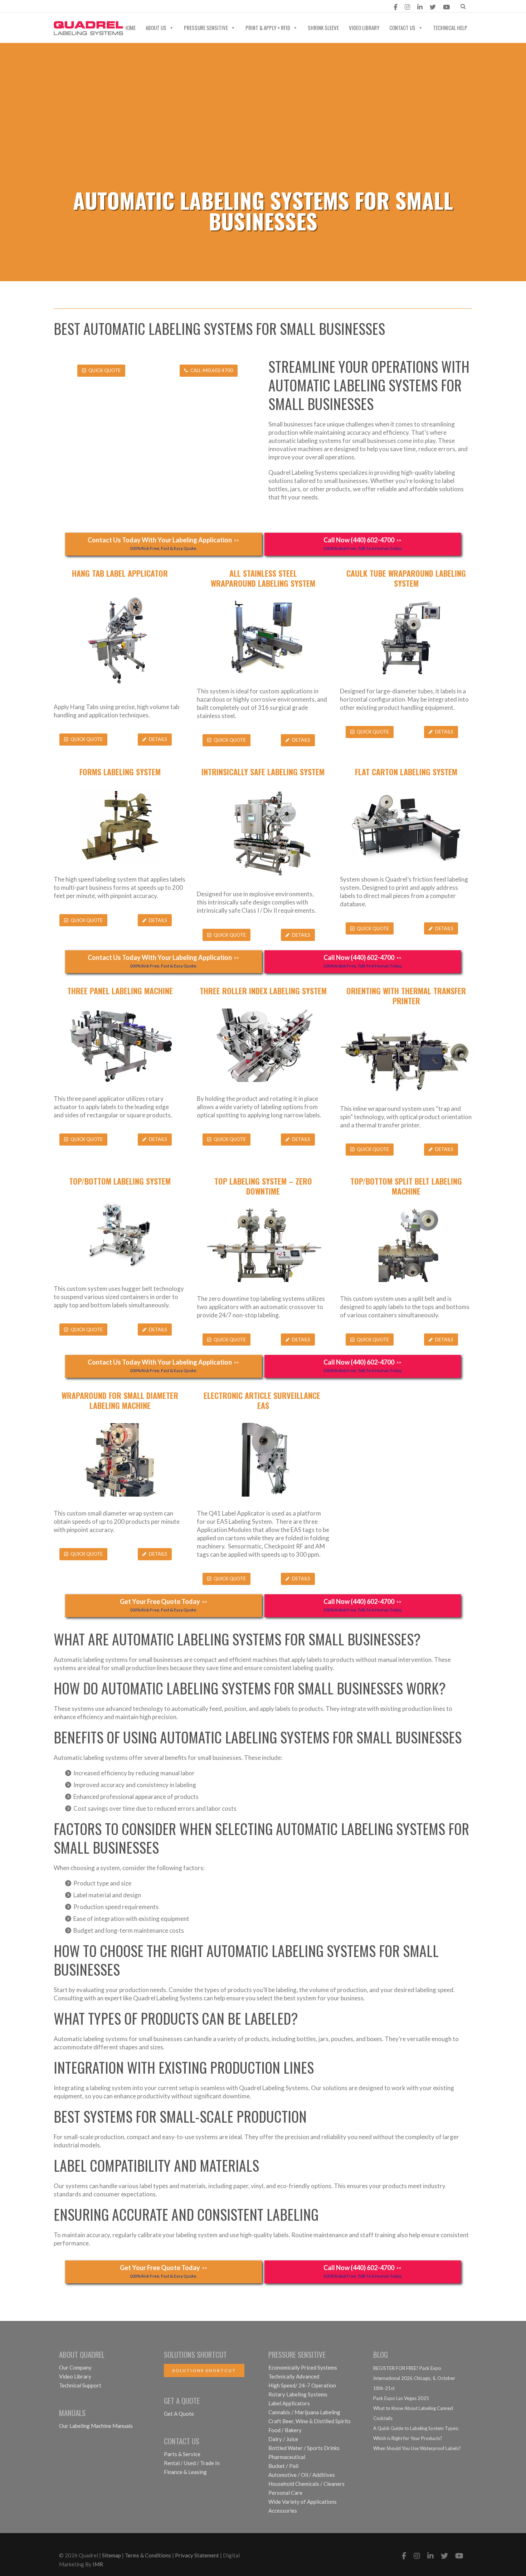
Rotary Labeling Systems (298, 2394)
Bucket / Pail (283, 2466)
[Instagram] (407, 7)
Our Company (75, 2367)
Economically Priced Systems (303, 2367)
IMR (98, 2564)
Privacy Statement (197, 2555)
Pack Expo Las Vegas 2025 (401, 2398)
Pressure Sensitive (206, 28)
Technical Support (80, 2385)
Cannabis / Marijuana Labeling (304, 2412)
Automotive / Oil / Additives (302, 2475)
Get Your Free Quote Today (164, 1605)
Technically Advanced (294, 2376)
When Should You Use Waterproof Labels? (417, 2448)
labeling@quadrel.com (94, 7)
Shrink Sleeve (323, 28)
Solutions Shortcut (204, 2370)
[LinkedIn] (420, 7)
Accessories (283, 2511)
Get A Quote (179, 2414)
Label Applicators (289, 2403)
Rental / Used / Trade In (192, 2463)
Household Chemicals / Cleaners (306, 2484)
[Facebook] (396, 7)
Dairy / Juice (283, 2439)
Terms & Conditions (148, 2555)
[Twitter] (433, 7)
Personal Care (285, 2493)
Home (130, 28)
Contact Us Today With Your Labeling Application (163, 543)
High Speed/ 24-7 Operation (302, 2385)
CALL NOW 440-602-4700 (182, 7)
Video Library (364, 28)
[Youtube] (446, 7)
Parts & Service (182, 2454)
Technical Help (450, 28)
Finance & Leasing (185, 2472)
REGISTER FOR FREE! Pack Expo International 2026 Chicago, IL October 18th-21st (414, 2378)
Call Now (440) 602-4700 (363, 543)
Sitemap (111, 2555)
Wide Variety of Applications (303, 2502)
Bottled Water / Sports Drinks (304, 2448)
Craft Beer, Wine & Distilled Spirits (310, 2421)
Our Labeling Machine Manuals (96, 2426)
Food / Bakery (285, 2430)
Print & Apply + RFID (268, 28)
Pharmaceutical (287, 2457)
